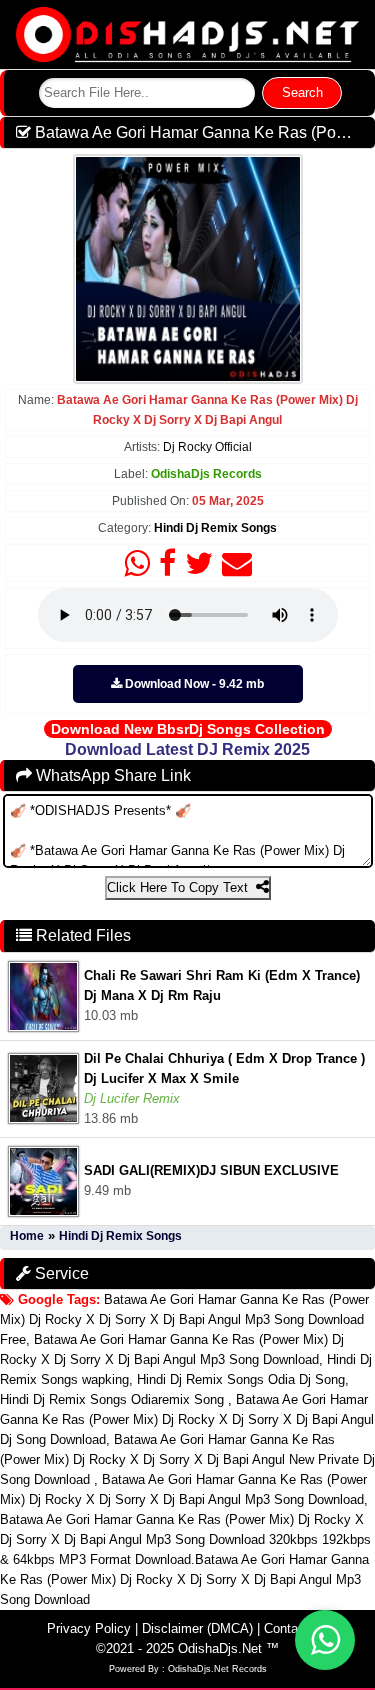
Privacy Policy (89, 1628)
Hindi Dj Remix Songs (215, 528)
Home (27, 1236)
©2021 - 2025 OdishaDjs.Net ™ (187, 1648)
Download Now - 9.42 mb (193, 684)
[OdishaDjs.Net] (188, 33)
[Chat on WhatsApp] (325, 1640)
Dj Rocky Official (207, 447)
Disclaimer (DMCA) (197, 1628)
